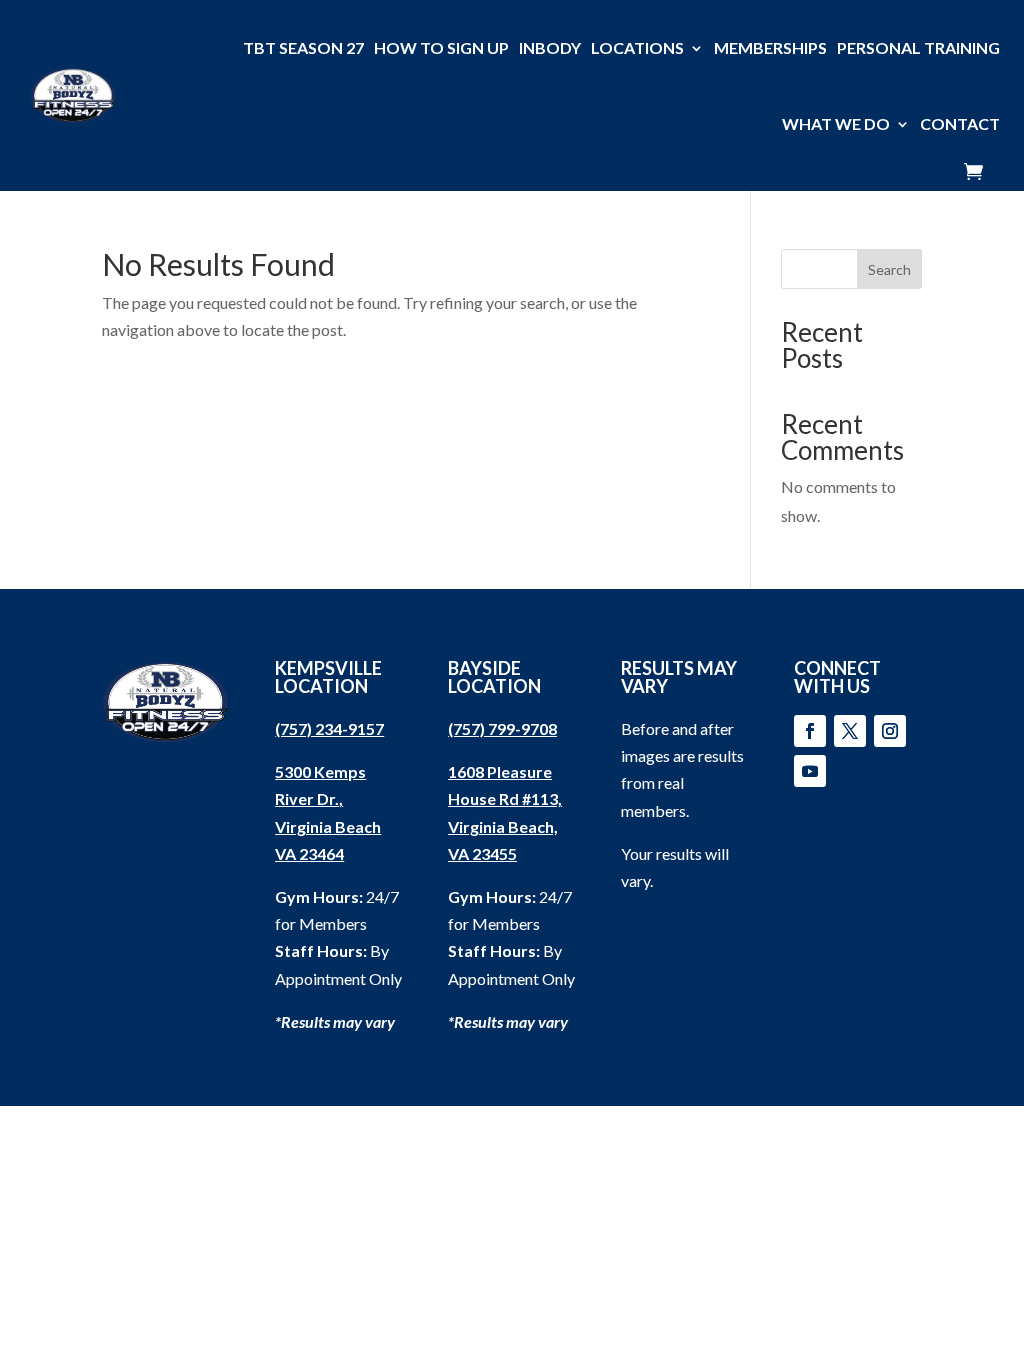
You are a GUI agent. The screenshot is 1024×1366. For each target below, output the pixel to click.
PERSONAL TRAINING (918, 47)
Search (889, 269)
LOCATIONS (637, 47)
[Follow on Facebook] (810, 731)
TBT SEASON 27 (303, 47)
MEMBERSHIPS (770, 47)
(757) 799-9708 (502, 728)
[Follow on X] (850, 731)
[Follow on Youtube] (810, 771)
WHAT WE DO (836, 123)
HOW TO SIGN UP (441, 47)
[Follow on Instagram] (890, 731)
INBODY (550, 47)
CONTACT (960, 123)
